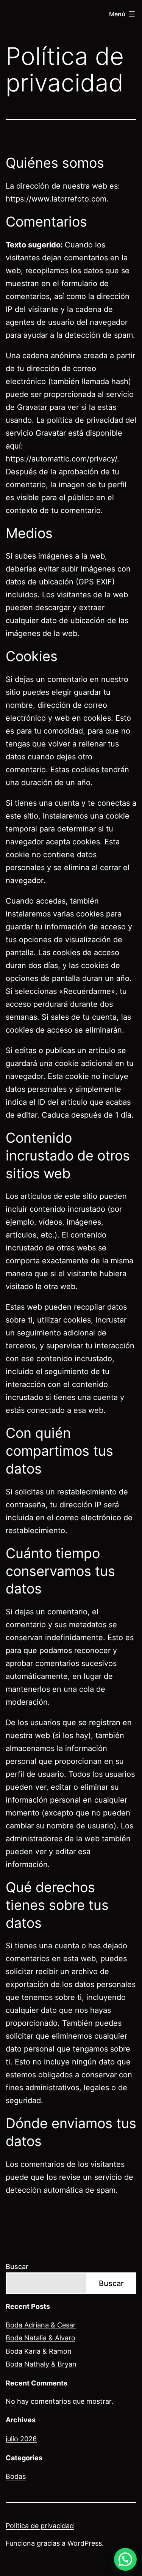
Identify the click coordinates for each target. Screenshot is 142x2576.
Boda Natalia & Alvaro (41, 2338)
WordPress (85, 2543)
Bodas (16, 2476)
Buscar (17, 2267)
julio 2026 (21, 2439)
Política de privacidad (40, 2526)
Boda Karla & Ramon (39, 2351)
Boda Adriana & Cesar (41, 2325)
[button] (125, 2559)
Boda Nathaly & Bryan (41, 2364)
